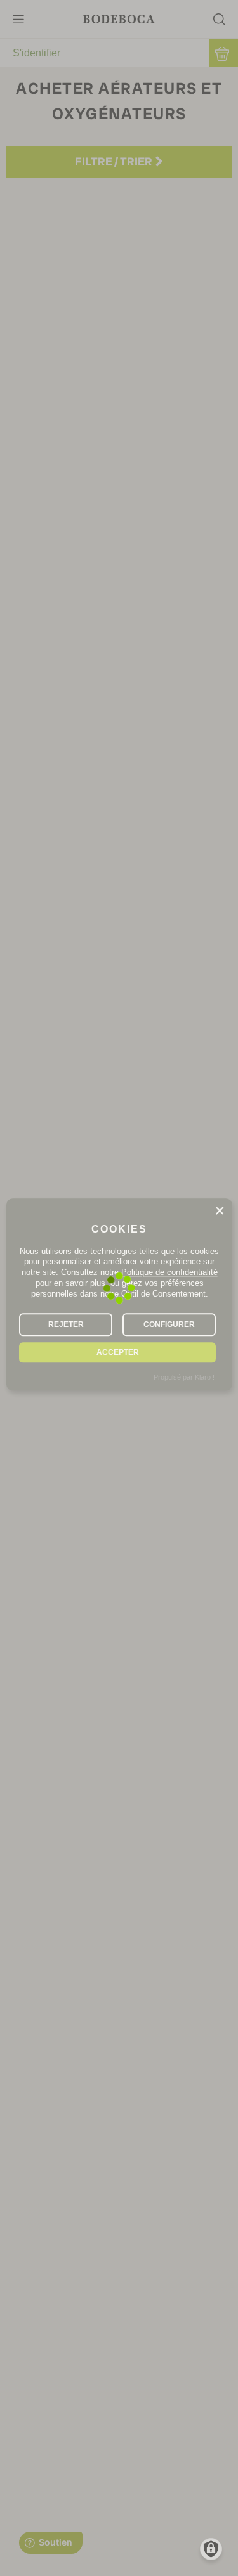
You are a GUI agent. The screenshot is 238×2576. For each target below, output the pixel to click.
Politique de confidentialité (169, 1273)
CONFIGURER (169, 1324)
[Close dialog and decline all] (220, 1211)
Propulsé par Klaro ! (184, 1377)
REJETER (66, 1324)
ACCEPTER (118, 1352)
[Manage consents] (211, 2549)
